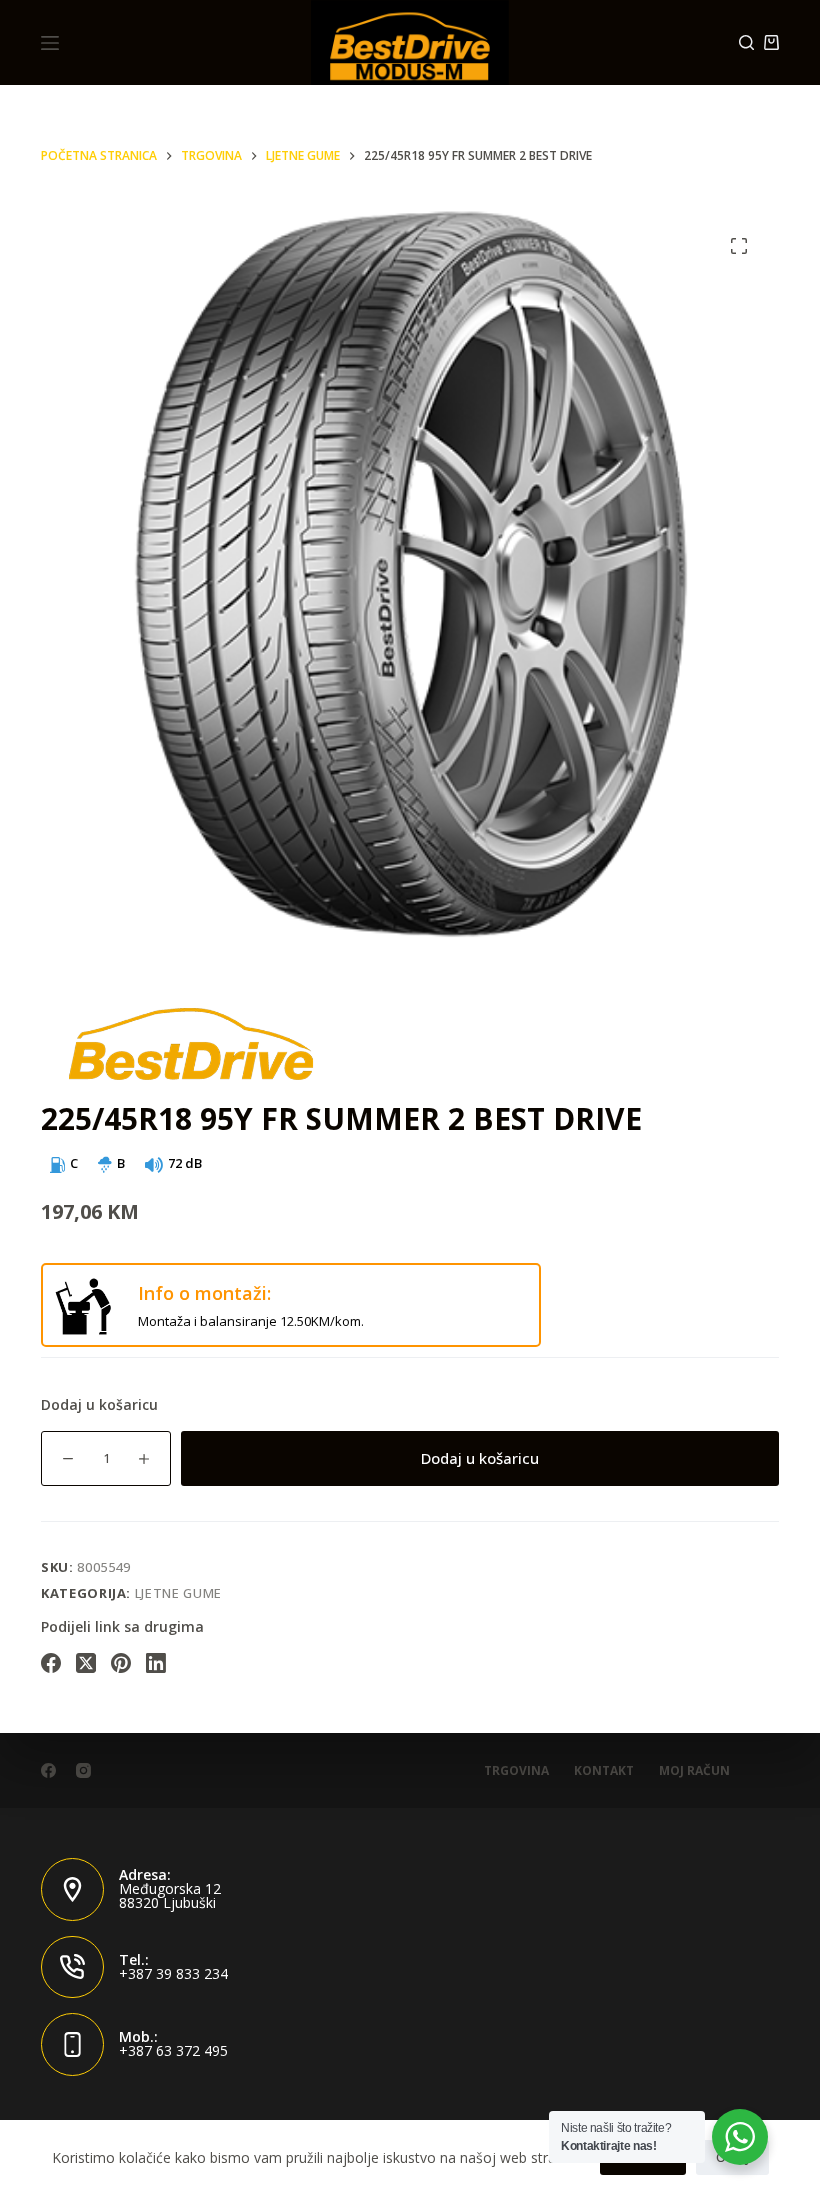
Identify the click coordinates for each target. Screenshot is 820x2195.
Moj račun (694, 1771)
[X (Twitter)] (86, 1663)
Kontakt (604, 1771)
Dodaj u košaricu (480, 1458)
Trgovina (516, 1771)
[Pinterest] (121, 1663)
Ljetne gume (178, 1593)
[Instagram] (83, 1770)
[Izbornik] (50, 43)
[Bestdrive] (191, 1043)
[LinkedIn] (156, 1663)
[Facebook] (51, 1663)
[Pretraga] (746, 42)
